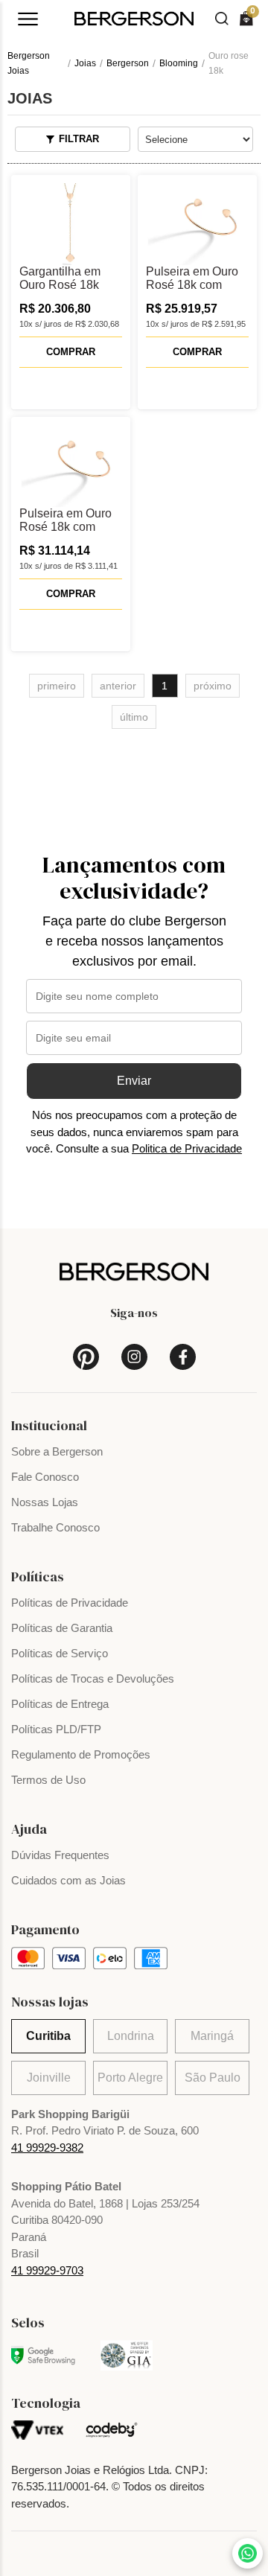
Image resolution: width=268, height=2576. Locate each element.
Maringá (212, 2036)
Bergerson (128, 63)
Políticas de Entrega (60, 1704)
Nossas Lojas (45, 1502)
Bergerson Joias (29, 63)
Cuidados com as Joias (68, 1880)
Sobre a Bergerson (57, 1451)
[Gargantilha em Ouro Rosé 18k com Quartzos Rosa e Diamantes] (71, 224)
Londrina (131, 2036)
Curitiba (48, 2036)
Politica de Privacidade (187, 1148)
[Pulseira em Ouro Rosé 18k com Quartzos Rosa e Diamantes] (197, 224)
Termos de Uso (48, 1780)
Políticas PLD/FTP (56, 1729)
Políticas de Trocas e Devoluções (93, 1678)
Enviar (134, 1081)
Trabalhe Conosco (55, 1527)
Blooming (179, 63)
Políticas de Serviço (60, 1653)
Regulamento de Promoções (81, 1754)
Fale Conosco (45, 1477)
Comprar (71, 352)
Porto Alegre (130, 2078)
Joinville (49, 2078)
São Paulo (213, 2078)
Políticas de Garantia (62, 1628)
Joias (85, 63)
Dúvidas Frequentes (60, 1855)
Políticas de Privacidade (70, 1603)
